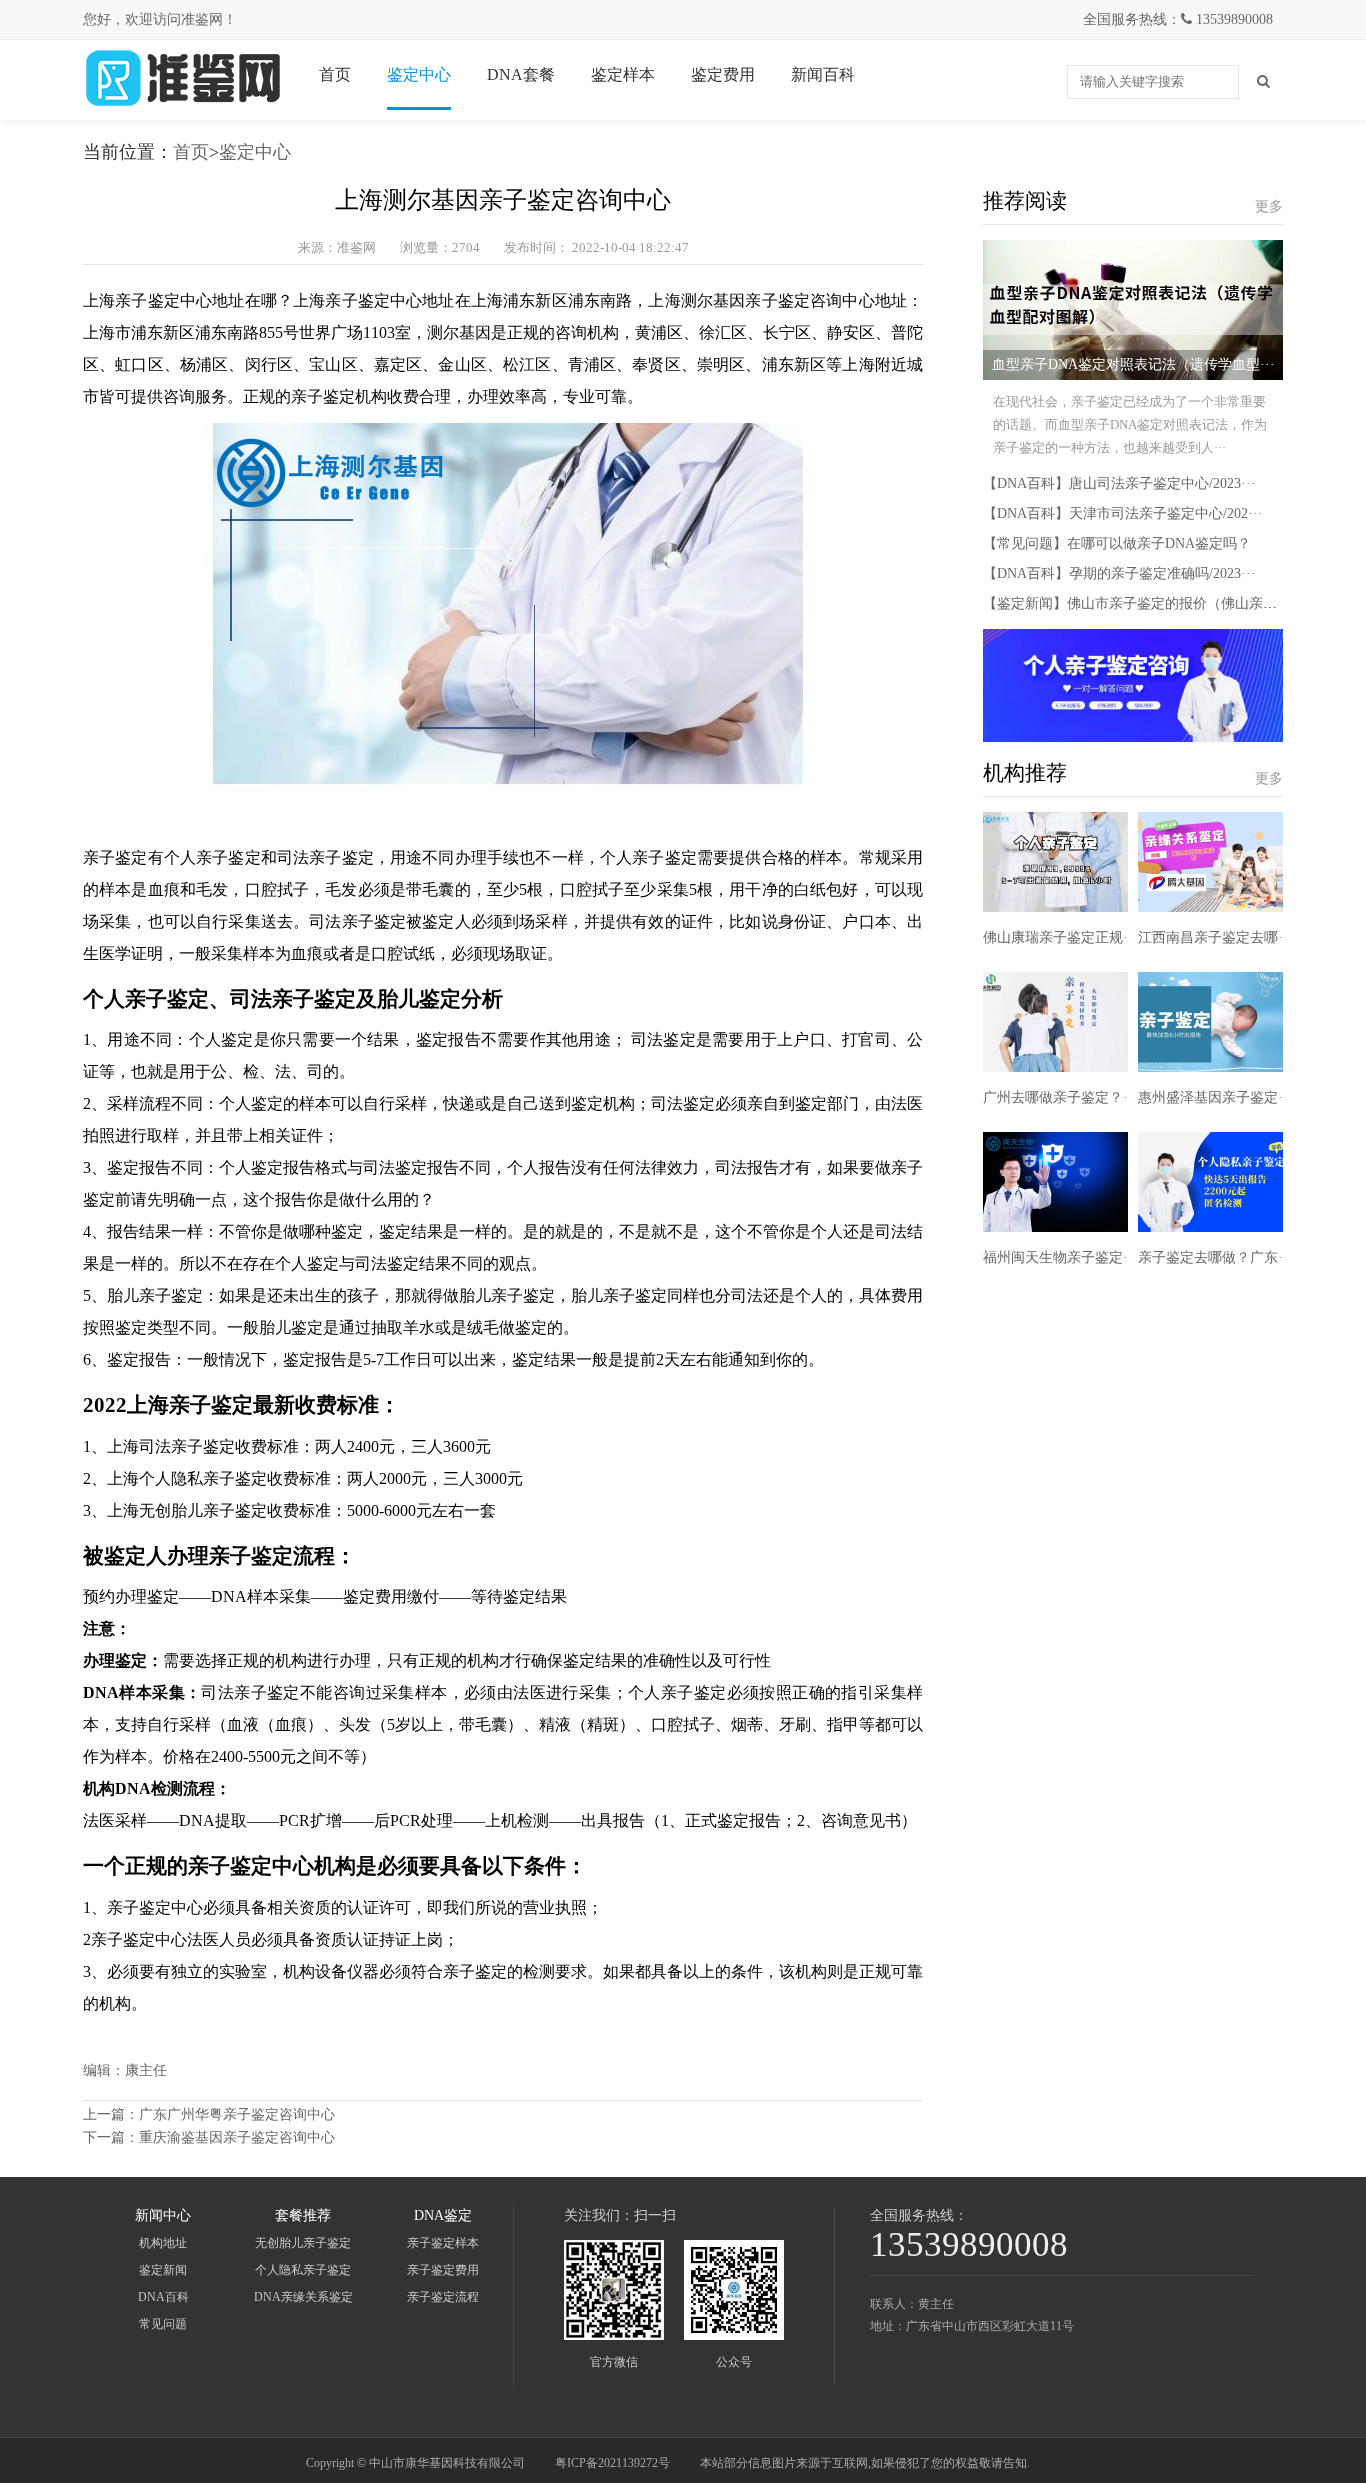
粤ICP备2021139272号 (612, 2463)
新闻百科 (823, 74)
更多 (1269, 206)
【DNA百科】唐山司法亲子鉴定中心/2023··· (1119, 483)
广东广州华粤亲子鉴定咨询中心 (237, 2114)
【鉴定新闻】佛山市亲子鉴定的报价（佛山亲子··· (1137, 603)
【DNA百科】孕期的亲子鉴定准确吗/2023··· (1119, 573)
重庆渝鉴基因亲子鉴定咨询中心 (237, 2137)
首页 (335, 74)
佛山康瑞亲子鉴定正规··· (1060, 937)
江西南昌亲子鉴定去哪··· (1215, 937)
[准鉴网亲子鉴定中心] (183, 105)
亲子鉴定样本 (443, 2243)
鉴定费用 (723, 74)
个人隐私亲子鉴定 (303, 2270)
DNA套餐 (521, 74)
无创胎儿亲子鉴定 (303, 2243)
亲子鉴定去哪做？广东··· (1215, 1257)
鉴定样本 (623, 74)
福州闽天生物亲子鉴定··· (1060, 1257)
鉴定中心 (419, 74)
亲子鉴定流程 (443, 2297)
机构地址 (163, 2243)
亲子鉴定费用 (443, 2270)
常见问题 (163, 2324)
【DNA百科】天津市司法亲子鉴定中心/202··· (1123, 513)
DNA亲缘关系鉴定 (303, 2297)
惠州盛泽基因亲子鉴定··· (1215, 1097)
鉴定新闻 (163, 2270)
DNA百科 (163, 2297)
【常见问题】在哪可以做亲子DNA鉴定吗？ (1117, 543)
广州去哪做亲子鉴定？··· (1060, 1097)
